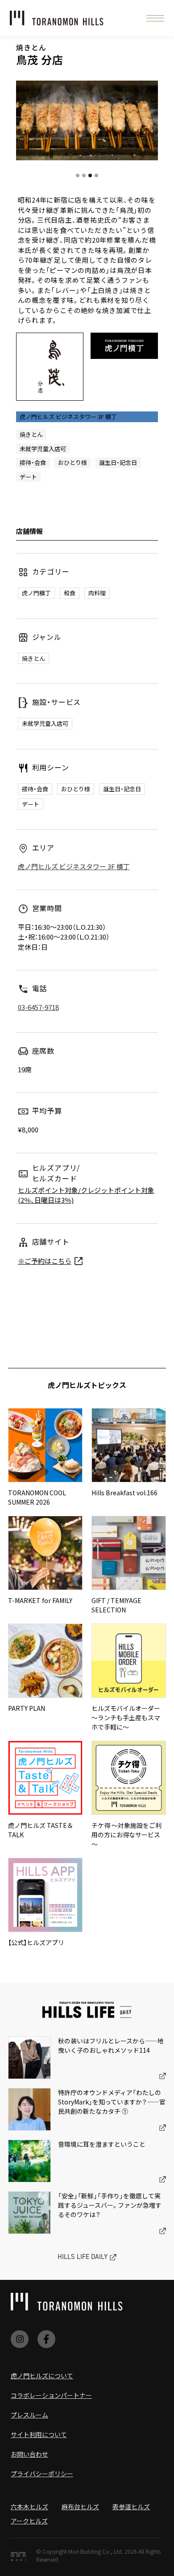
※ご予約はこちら (45, 1261)
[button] (155, 18)
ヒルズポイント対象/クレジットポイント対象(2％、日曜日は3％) (86, 1195)
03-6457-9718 (38, 1007)
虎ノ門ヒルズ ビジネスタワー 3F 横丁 (74, 866)
